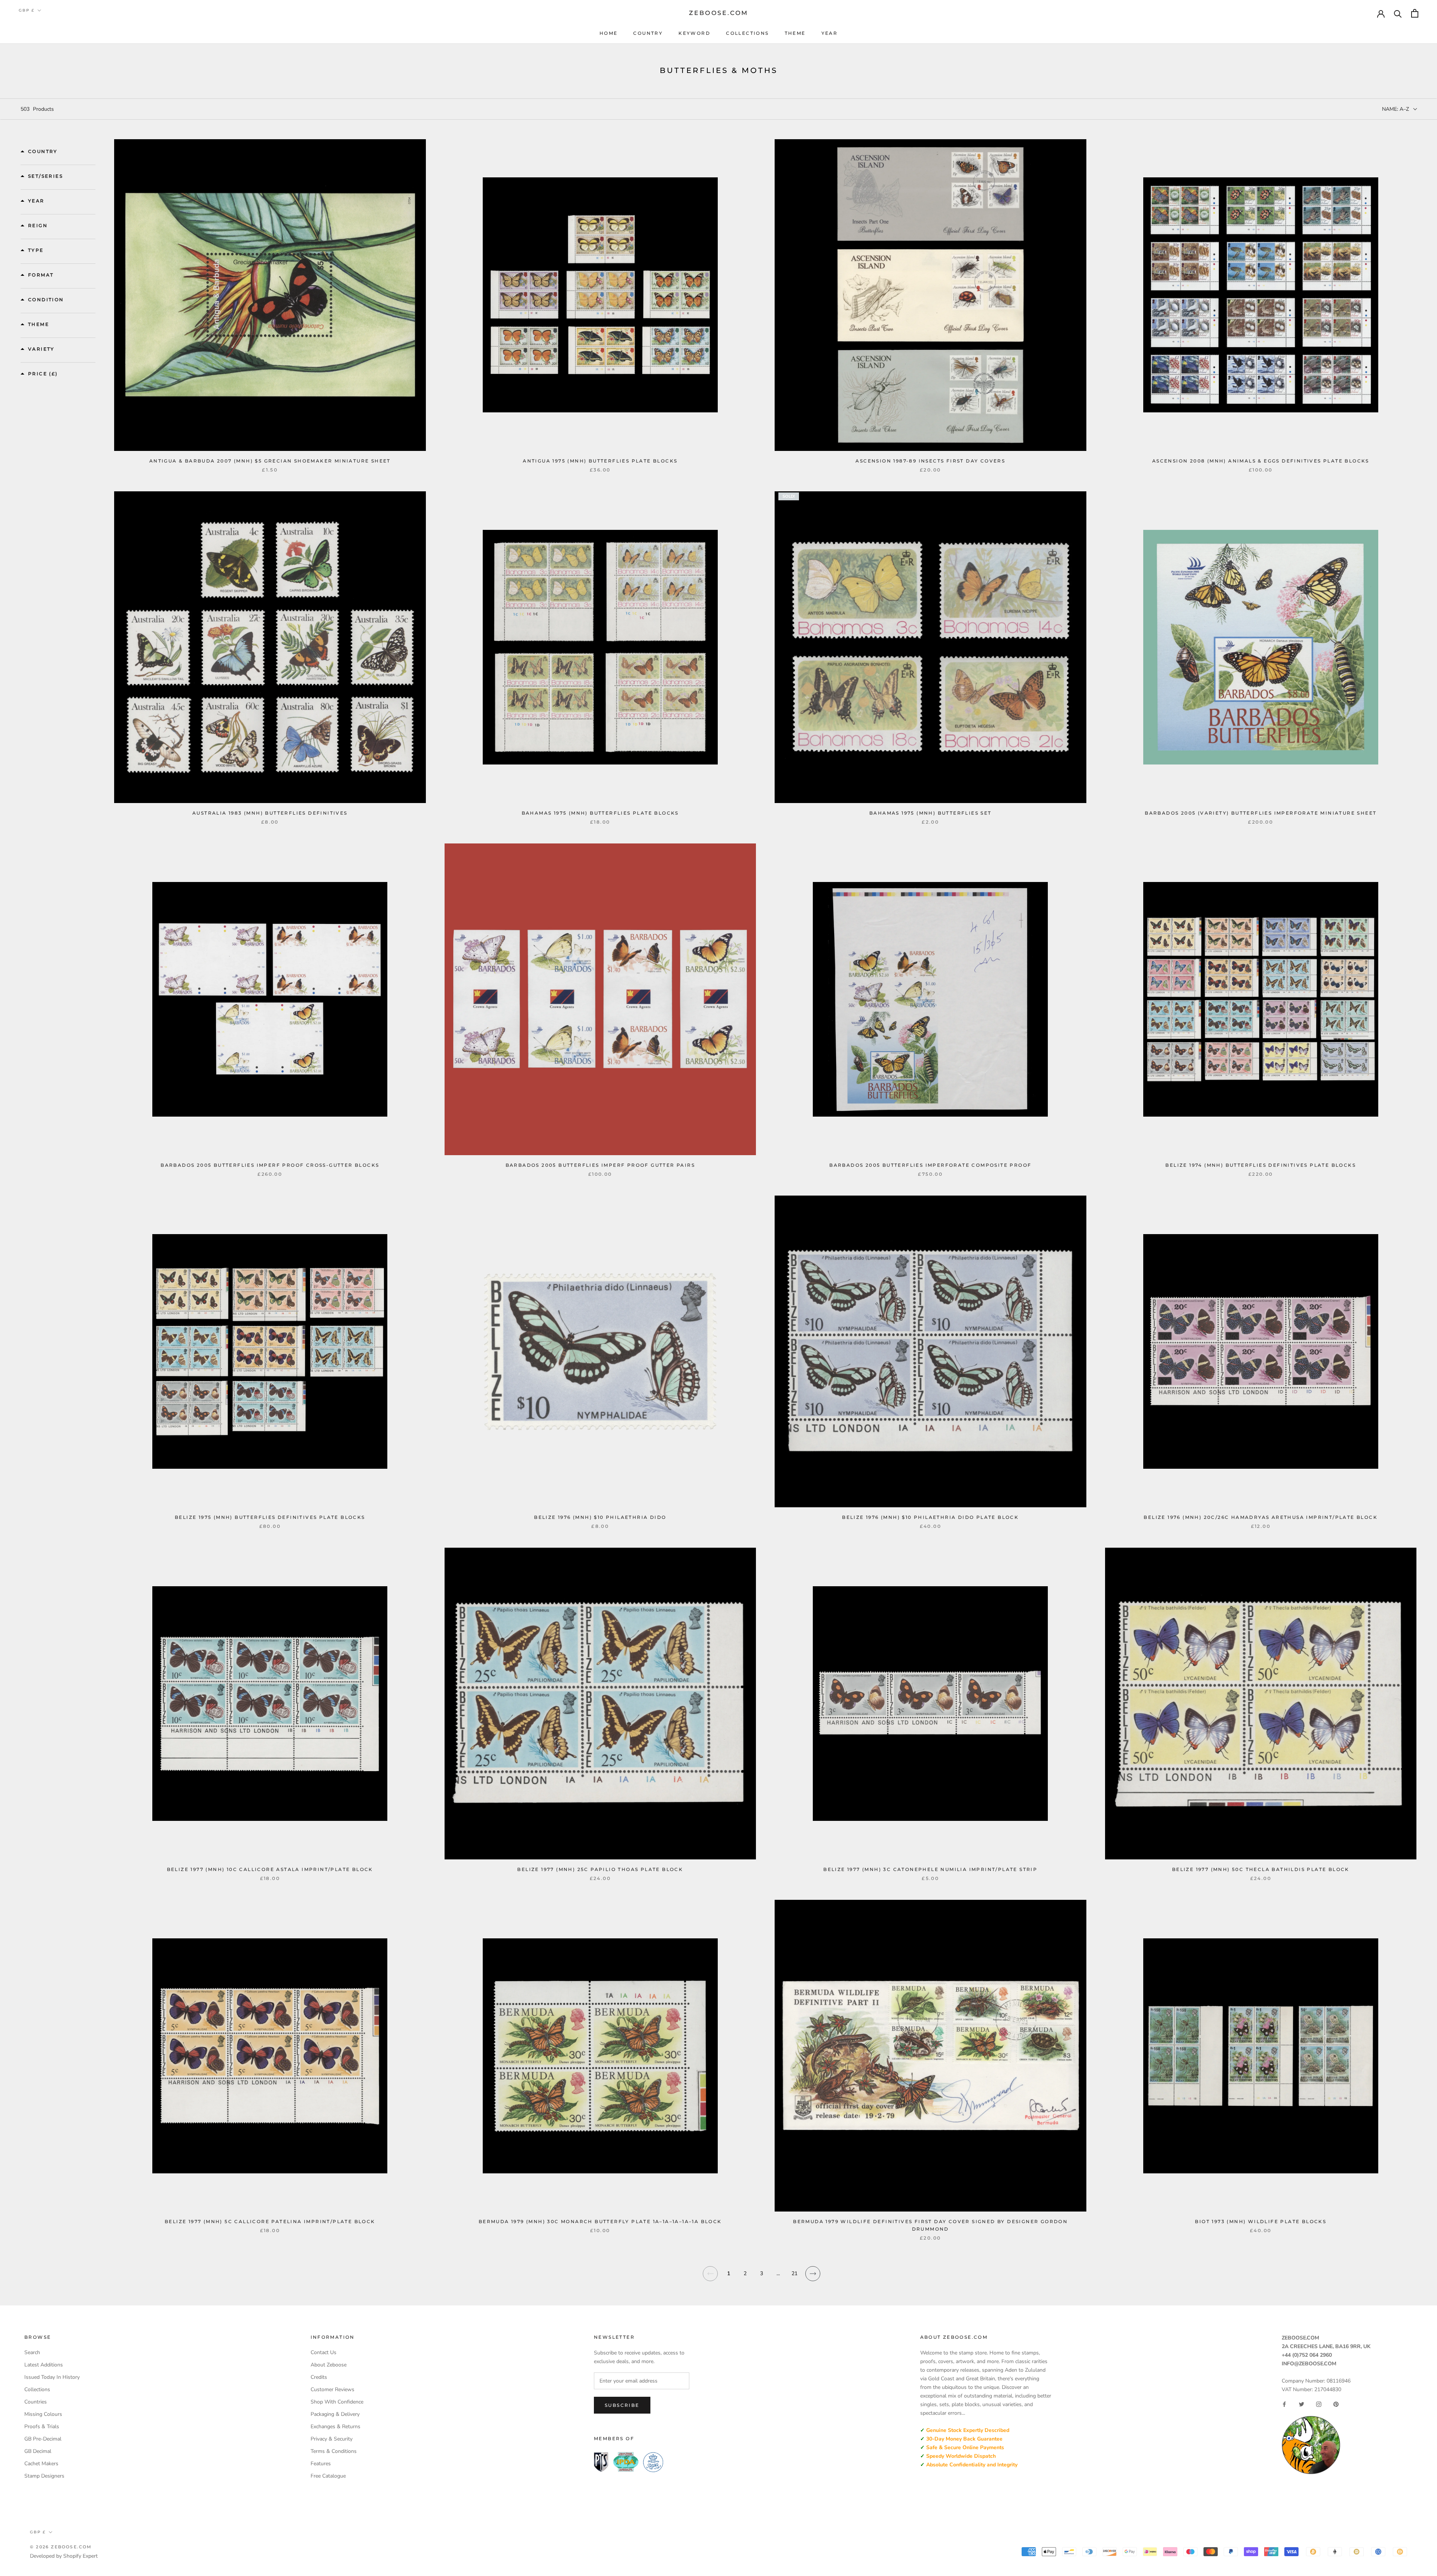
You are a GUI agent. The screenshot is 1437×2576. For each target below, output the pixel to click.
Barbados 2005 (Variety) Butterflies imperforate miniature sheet (1261, 813)
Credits (319, 2377)
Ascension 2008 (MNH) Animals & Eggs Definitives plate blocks (1261, 461)
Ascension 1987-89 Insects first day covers (930, 461)
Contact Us (324, 2352)
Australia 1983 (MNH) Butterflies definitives (270, 813)
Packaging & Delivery (335, 2414)
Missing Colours (43, 2414)
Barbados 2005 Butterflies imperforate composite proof (930, 1165)
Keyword (694, 33)
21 (794, 2273)
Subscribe (622, 2405)
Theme (795, 33)
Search (32, 2352)
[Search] (1398, 13)
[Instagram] (1319, 2404)
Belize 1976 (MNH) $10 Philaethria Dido (600, 1517)
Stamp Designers (44, 2476)
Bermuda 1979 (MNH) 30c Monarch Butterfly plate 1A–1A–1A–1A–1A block (600, 2221)
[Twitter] (1302, 2404)
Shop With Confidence (337, 2402)
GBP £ (27, 10)
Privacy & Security (332, 2439)
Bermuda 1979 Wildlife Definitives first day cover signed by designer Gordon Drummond (930, 2225)
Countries (36, 2402)
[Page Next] (813, 2278)
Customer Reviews (332, 2389)
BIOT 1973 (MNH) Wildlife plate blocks (1261, 2221)
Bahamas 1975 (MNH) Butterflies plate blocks (600, 813)
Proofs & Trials (42, 2427)
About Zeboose (329, 2365)
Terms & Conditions (334, 2451)
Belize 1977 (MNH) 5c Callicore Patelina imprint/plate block (270, 2221)
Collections (747, 33)
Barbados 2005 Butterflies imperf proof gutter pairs (600, 1165)
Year (830, 33)
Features (321, 2464)
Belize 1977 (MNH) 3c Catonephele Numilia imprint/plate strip (930, 1869)
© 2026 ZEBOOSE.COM (61, 2547)
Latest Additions (44, 2365)
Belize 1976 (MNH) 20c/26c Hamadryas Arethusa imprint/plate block (1261, 1517)
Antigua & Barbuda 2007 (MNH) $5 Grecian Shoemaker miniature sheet (270, 461)
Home (609, 33)
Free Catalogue (328, 2476)
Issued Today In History (52, 2377)
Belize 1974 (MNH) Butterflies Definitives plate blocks (1261, 1165)
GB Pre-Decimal (43, 2439)
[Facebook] (1284, 2404)
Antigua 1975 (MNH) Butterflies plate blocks (600, 461)
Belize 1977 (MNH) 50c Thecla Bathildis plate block (1261, 1869)
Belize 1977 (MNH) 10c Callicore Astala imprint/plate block (270, 1869)
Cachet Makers (41, 2464)
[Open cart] (1415, 13)
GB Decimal (38, 2451)
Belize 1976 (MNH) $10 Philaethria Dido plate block (930, 1517)
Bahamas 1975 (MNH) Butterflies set (930, 813)
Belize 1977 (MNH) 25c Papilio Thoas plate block (600, 1869)
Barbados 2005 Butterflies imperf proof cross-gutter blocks (270, 1165)
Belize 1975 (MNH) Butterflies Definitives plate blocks (270, 1517)
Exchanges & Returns (335, 2427)
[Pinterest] (1336, 2404)
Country (648, 33)
